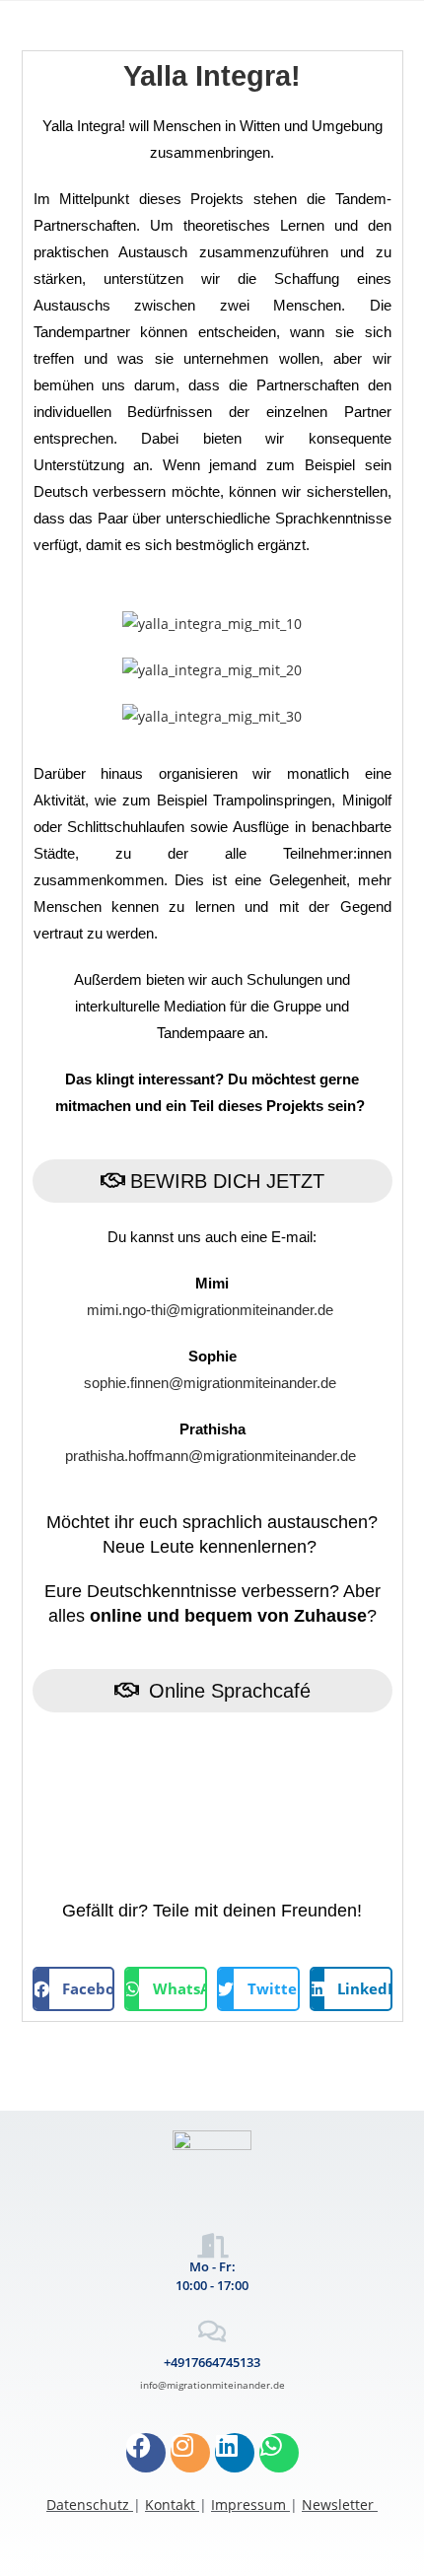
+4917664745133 (212, 2362)
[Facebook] (146, 2453)
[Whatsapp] (279, 2453)
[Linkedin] (235, 2453)
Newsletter (338, 2505)
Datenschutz (88, 2505)
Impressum (248, 2505)
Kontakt (170, 2505)
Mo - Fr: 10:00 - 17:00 (212, 2275)
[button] (74, 1989)
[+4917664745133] (212, 2331)
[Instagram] (190, 2453)
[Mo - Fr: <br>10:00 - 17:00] (212, 2245)
